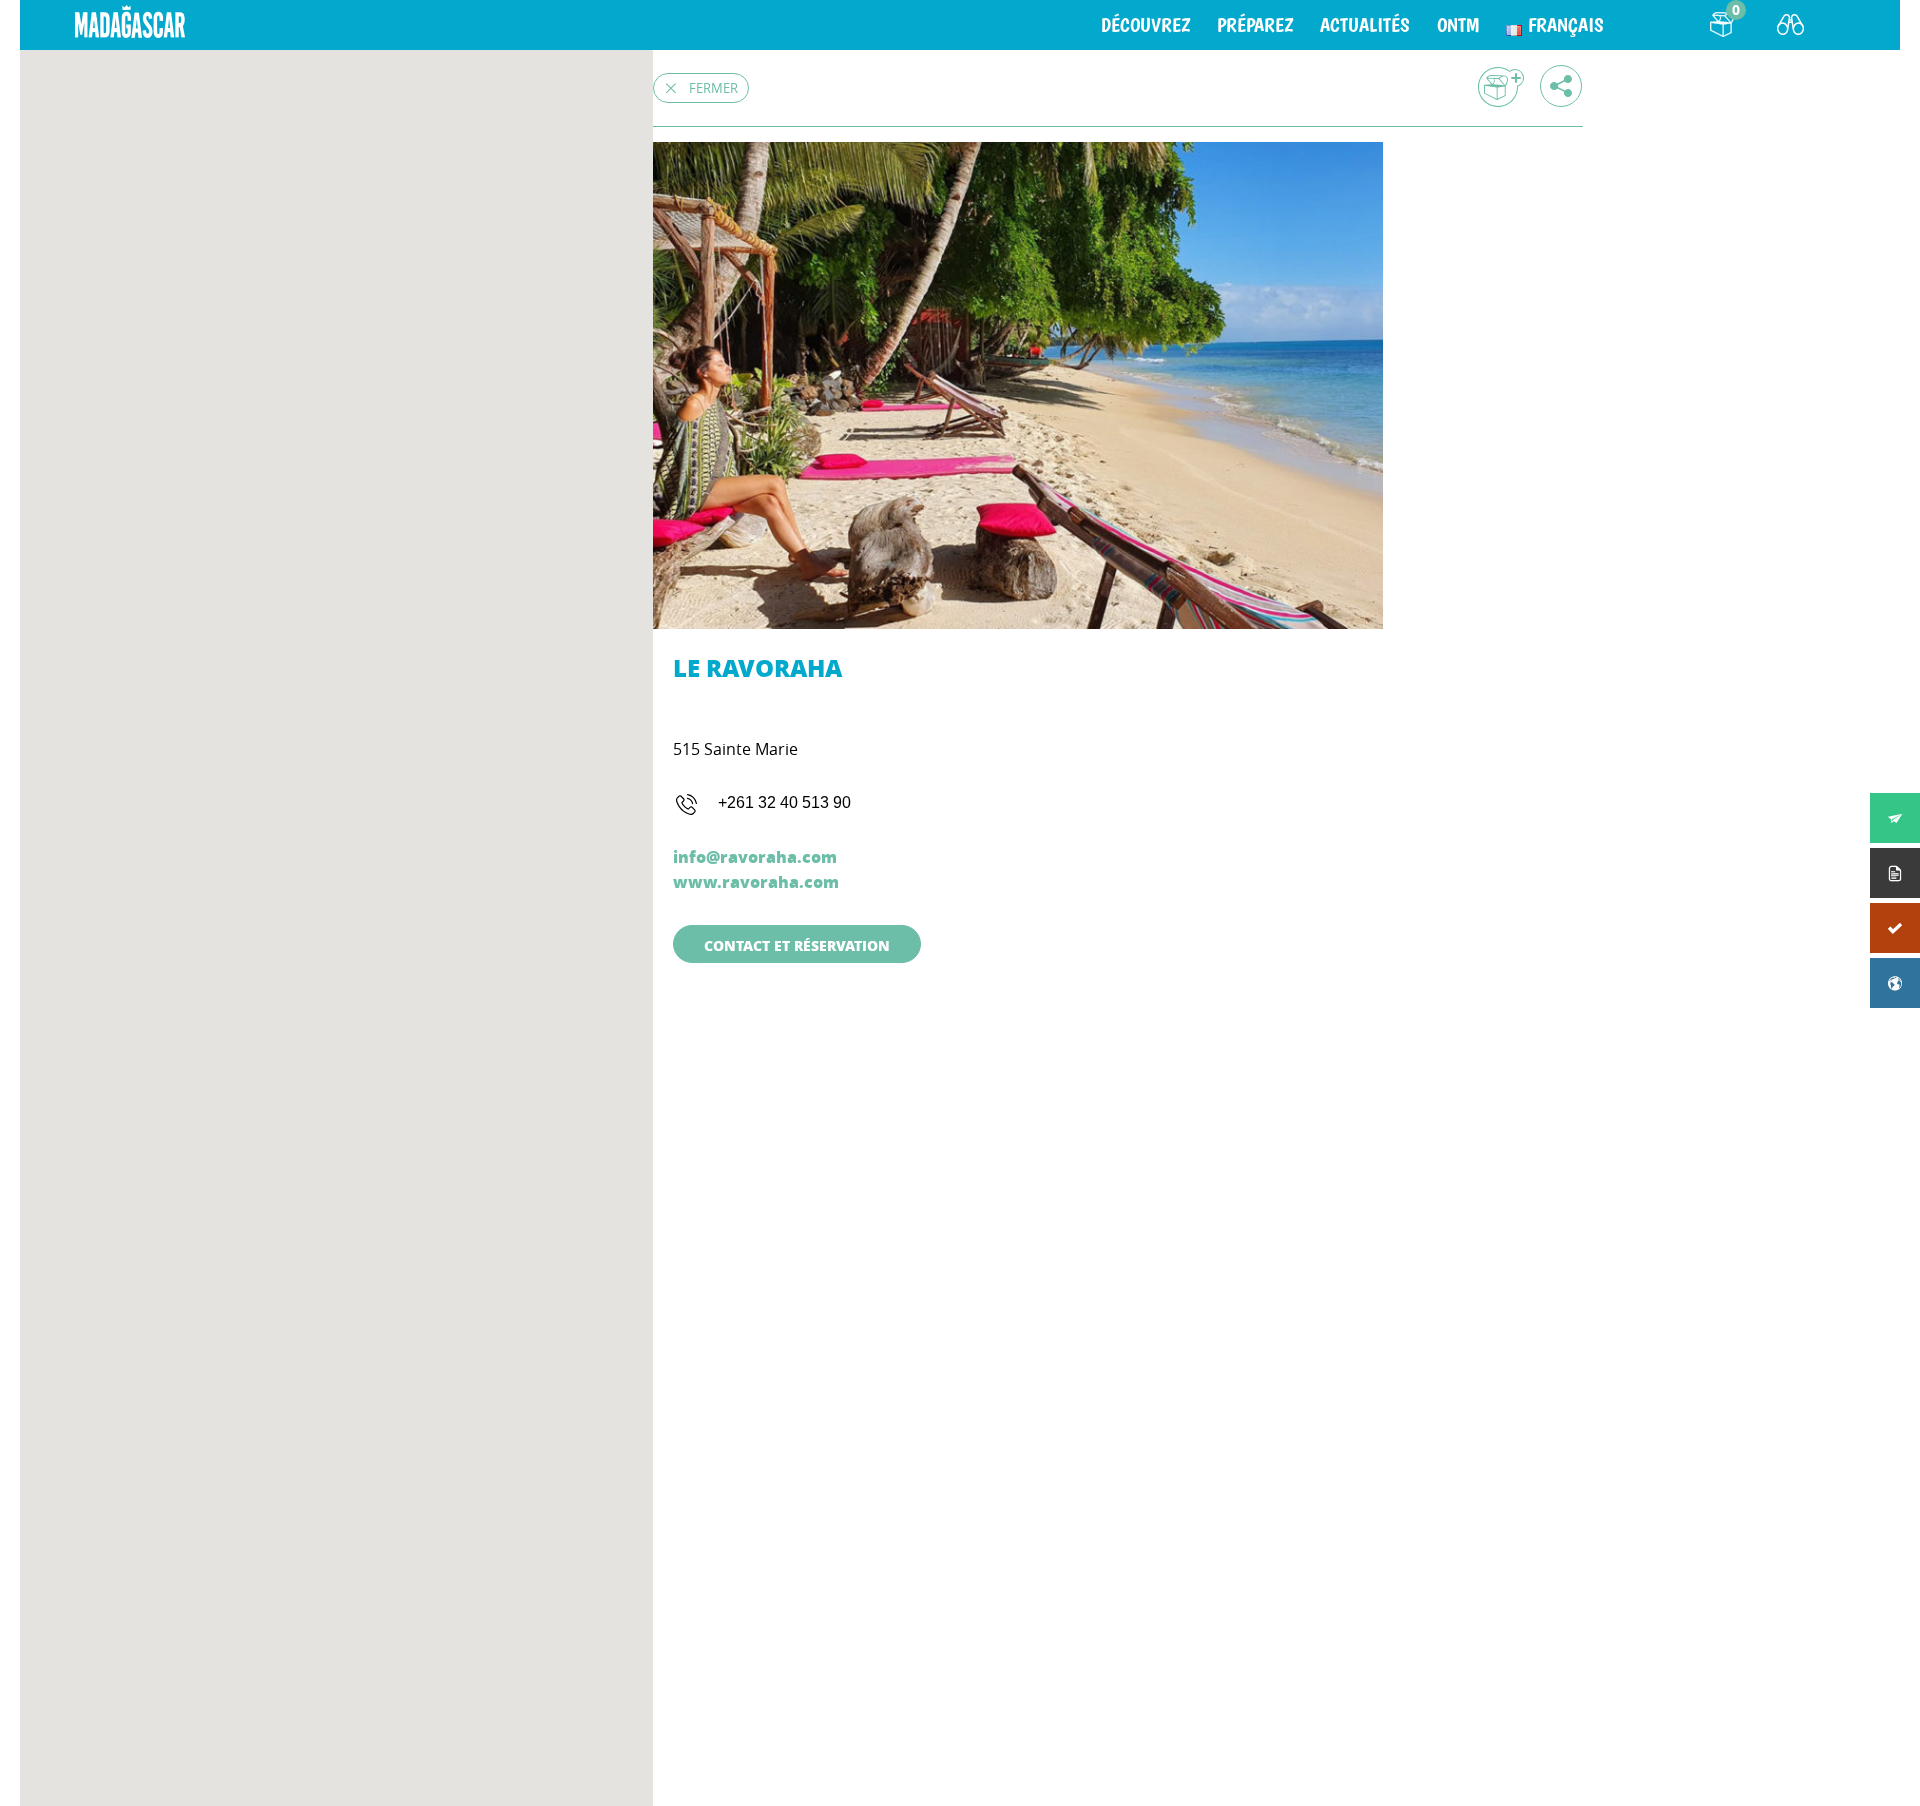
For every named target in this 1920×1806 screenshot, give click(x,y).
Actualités (1365, 25)
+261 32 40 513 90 (784, 802)
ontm (1458, 25)
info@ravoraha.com (755, 856)
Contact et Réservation (797, 945)
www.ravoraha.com (756, 881)
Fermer (713, 88)
